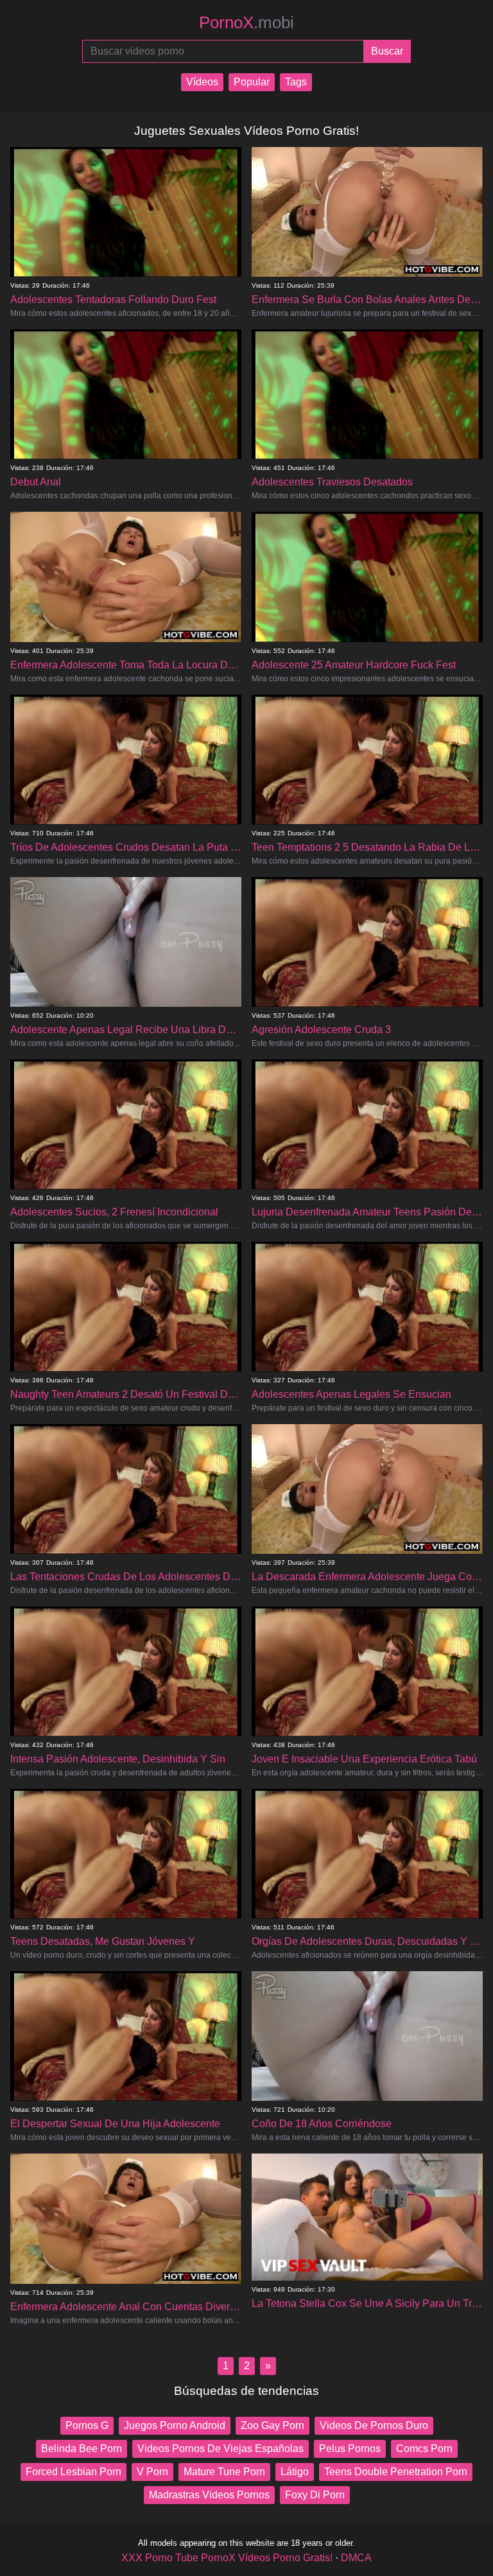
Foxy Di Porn (315, 2495)
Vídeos (202, 82)
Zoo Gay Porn (272, 2425)
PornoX (246, 22)
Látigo (295, 2472)
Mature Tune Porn (224, 2472)
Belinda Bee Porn (82, 2449)
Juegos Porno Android (175, 2425)
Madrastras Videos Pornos (209, 2495)
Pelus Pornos (350, 2449)
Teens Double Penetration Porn (396, 2472)
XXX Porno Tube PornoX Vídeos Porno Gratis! (227, 2558)
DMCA (356, 2558)
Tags (296, 82)
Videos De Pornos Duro (374, 2425)
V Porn (152, 2472)
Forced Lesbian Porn (74, 2472)
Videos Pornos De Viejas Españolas (221, 2449)
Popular (252, 82)
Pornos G (87, 2425)
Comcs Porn (424, 2449)
